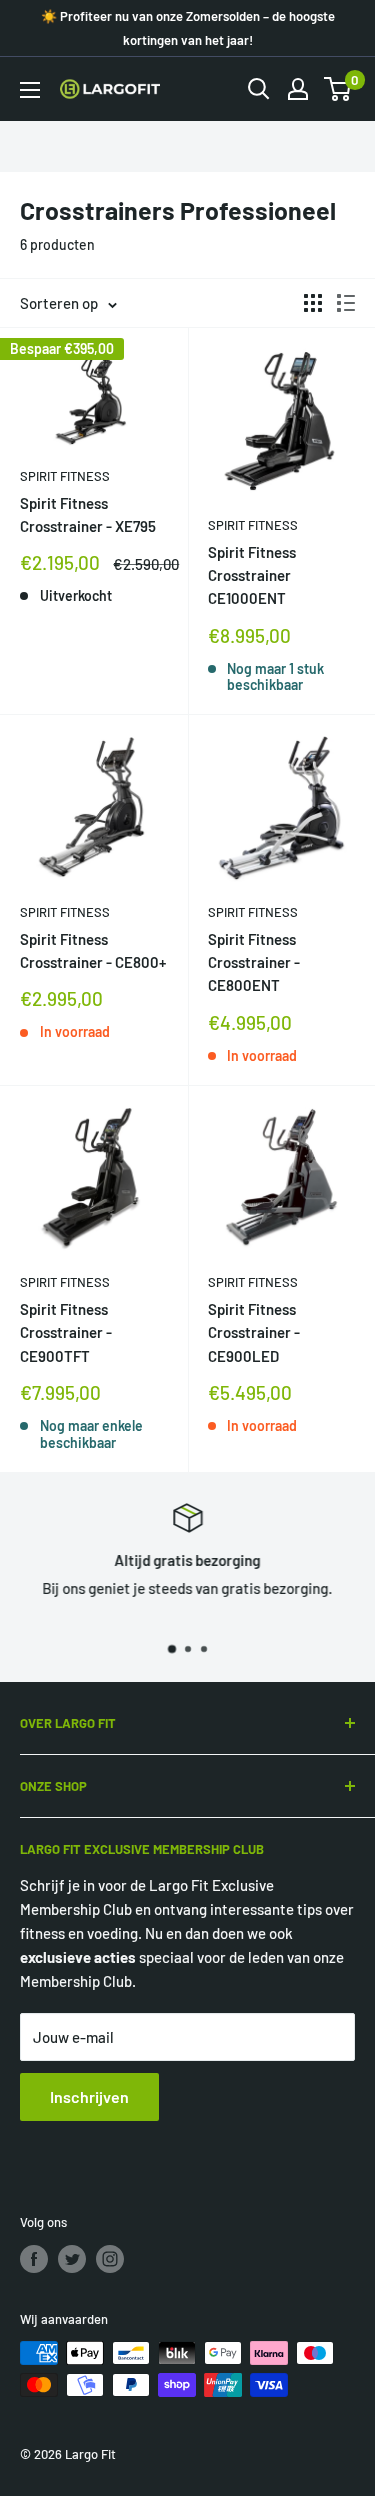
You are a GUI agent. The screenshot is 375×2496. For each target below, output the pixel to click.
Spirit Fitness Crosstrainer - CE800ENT (254, 962)
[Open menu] (30, 90)
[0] (338, 89)
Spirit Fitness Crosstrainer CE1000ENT (252, 575)
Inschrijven (89, 2096)
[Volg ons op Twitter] (72, 2259)
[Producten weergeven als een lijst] (346, 303)
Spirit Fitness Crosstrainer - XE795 (88, 514)
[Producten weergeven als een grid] (313, 303)
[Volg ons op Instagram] (110, 2259)
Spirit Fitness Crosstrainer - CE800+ (93, 950)
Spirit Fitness (65, 476)
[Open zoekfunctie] (259, 89)
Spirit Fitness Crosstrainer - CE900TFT (66, 1332)
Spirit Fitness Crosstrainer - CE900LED (254, 1332)
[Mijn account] (298, 89)
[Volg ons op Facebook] (34, 2259)
